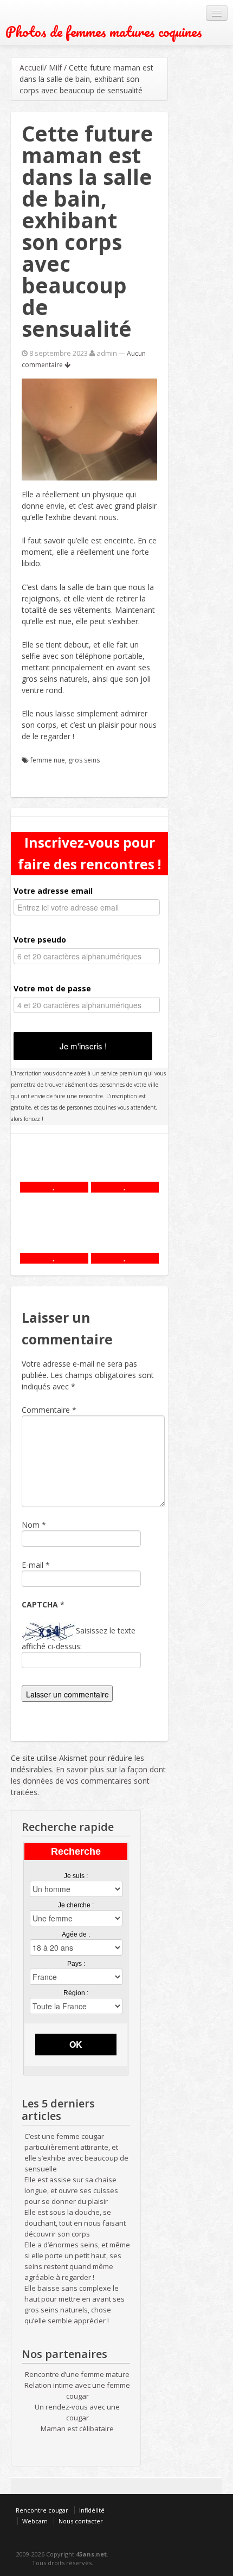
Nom (31, 1525)
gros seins (84, 760)
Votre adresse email (53, 891)
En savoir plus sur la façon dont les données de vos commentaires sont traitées (88, 1781)
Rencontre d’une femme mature (77, 2374)
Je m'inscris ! (83, 1046)
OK (76, 2044)
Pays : (76, 1964)
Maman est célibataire (77, 2428)
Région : (76, 1993)
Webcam (35, 2521)
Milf (55, 68)
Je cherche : (76, 1905)
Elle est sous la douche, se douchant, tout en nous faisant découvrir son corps (75, 2223)
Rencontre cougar (42, 2510)
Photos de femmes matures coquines (104, 32)
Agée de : (76, 1934)
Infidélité (92, 2510)
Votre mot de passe (52, 988)
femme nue (48, 760)
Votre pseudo (40, 940)
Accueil (32, 68)
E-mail (33, 1565)
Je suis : (76, 1876)
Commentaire (49, 1410)
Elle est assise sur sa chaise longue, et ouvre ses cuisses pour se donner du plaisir (71, 2190)
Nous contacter (81, 2521)
